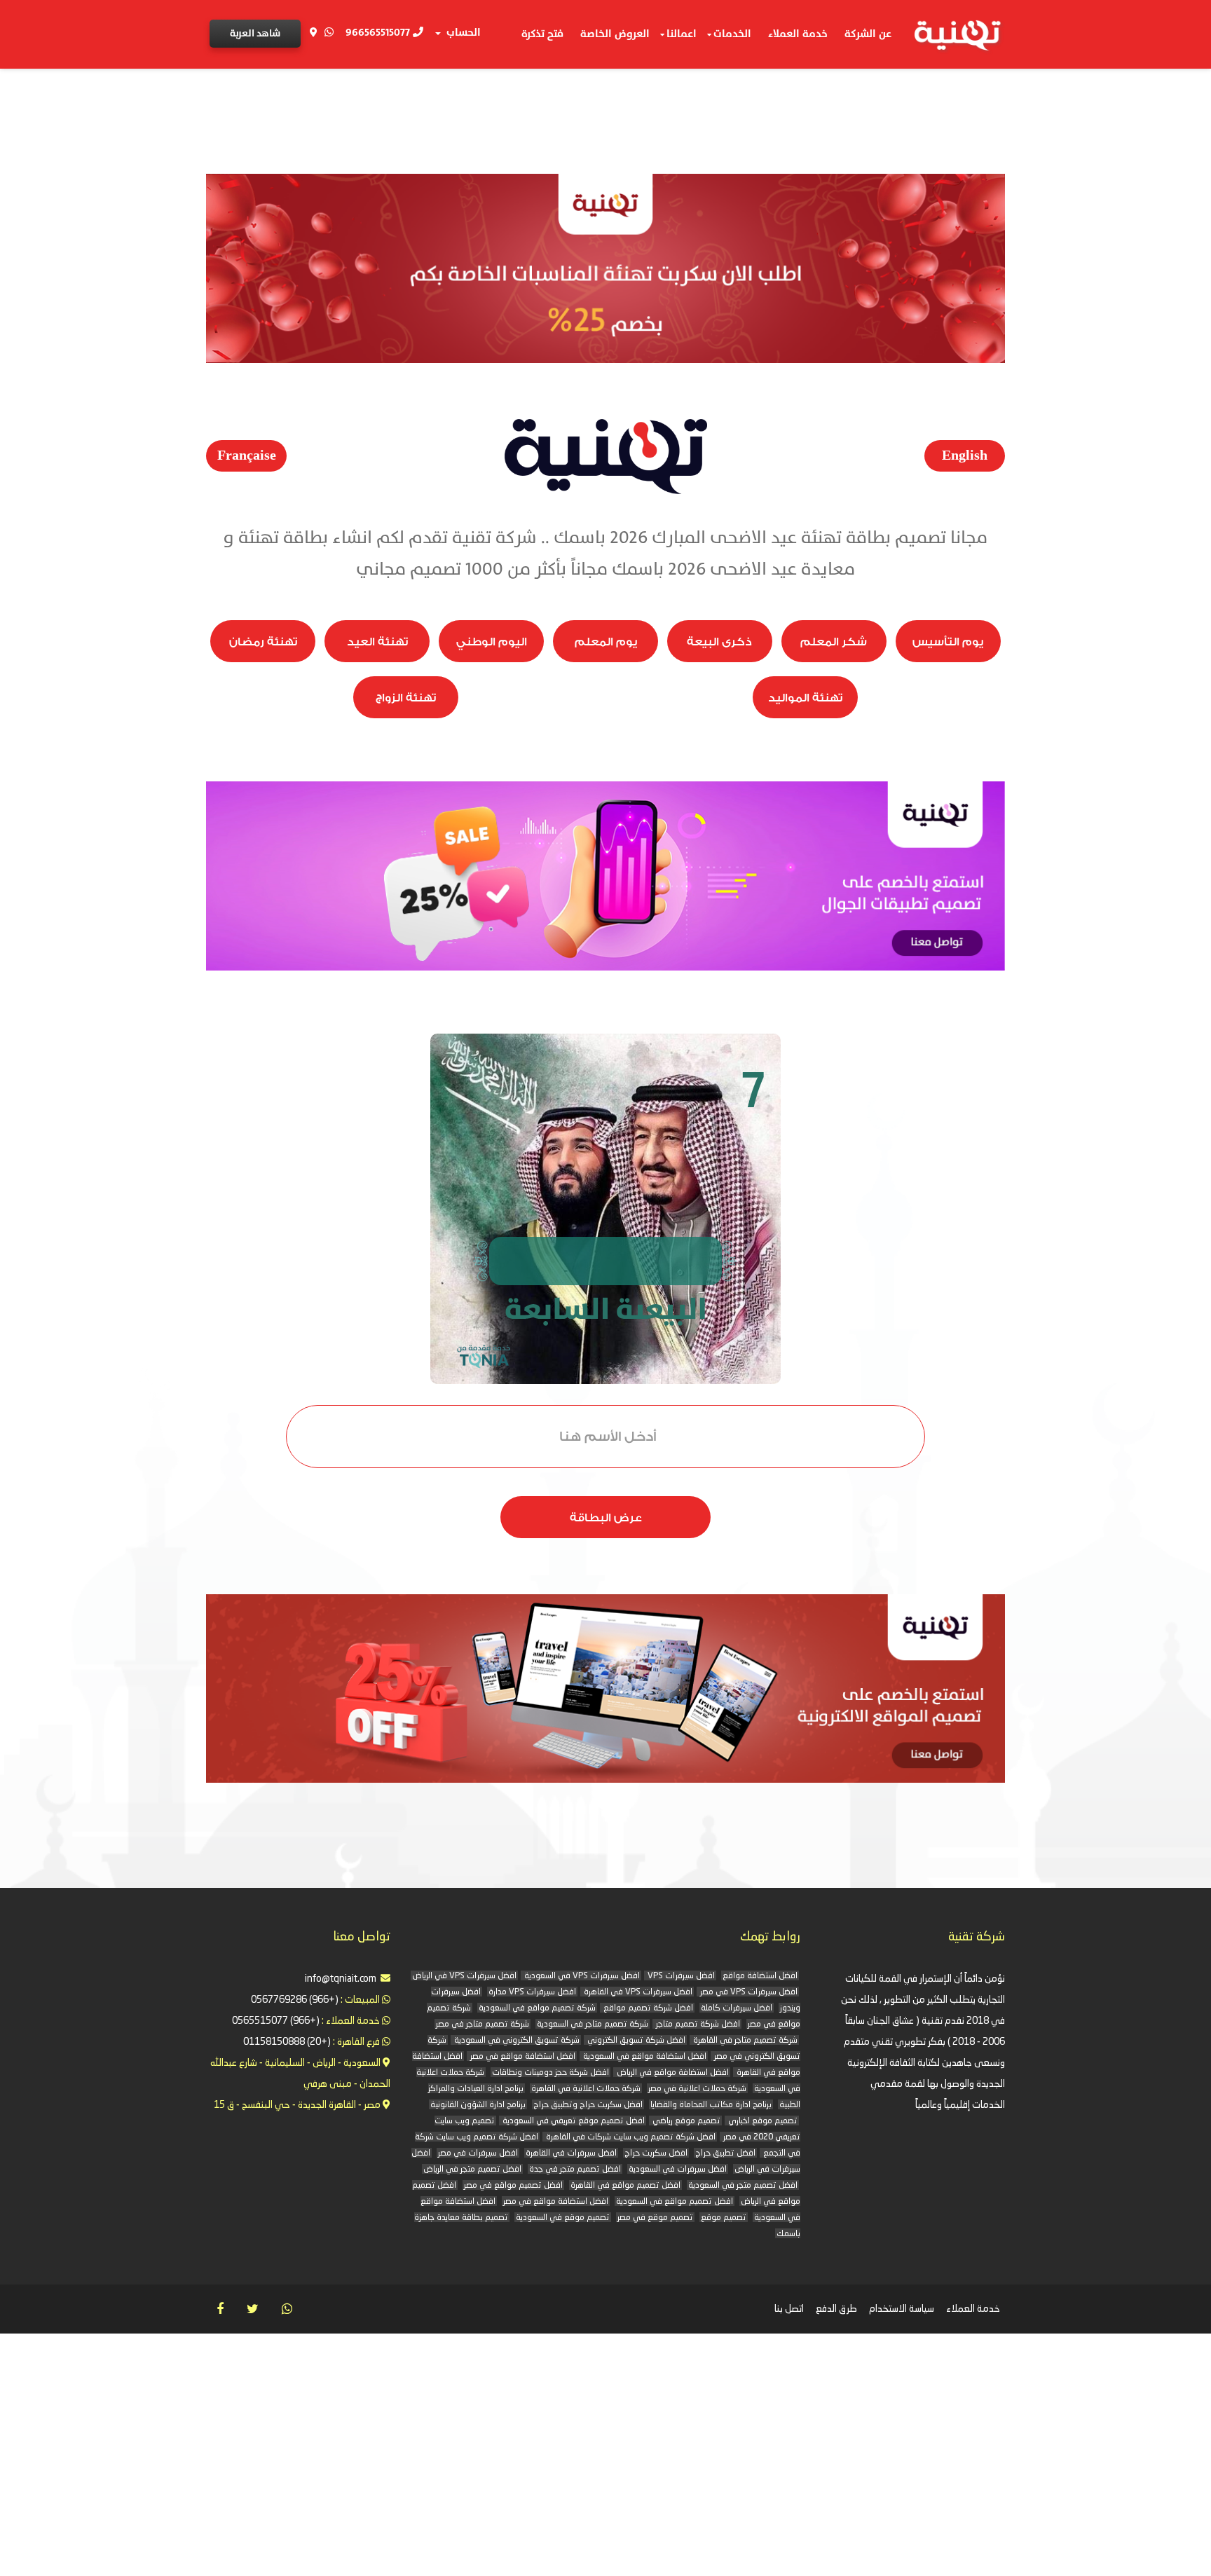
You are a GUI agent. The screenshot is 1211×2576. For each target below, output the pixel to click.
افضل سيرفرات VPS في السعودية (581, 1976)
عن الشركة (868, 34)
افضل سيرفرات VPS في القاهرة (637, 1992)
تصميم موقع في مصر (655, 2218)
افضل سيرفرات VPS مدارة (532, 1992)
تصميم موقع (724, 2218)
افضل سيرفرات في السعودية (678, 2170)
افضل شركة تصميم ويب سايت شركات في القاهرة (630, 2137)
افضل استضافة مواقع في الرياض (672, 2073)
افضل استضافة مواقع (760, 1976)
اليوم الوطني (492, 642)
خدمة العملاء (798, 34)
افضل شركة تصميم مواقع (647, 2008)
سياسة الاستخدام (902, 2309)
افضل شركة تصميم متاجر (697, 2025)
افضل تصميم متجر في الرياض (472, 2170)
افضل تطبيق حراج (725, 2153)
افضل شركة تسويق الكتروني (635, 2041)
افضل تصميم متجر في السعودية (743, 2186)
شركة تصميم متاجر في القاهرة (744, 2041)
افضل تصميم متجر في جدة (575, 2170)
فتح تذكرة (542, 34)
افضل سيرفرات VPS (680, 1976)
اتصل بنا (789, 2309)
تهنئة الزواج (406, 698)
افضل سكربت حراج (656, 2153)
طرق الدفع (836, 2309)
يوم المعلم (606, 642)
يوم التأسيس (948, 642)
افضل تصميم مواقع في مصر (513, 2186)
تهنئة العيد (377, 642)
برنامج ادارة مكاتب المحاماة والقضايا (711, 2105)
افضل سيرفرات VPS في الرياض (464, 1976)
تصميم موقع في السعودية (563, 2218)
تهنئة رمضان (263, 642)
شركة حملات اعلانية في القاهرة (586, 2089)
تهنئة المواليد (805, 698)
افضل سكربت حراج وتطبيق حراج (588, 2105)
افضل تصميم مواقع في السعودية (675, 2202)
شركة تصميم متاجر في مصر (483, 2025)
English (965, 455)
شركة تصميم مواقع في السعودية (537, 2008)
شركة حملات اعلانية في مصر (697, 2089)
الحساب (461, 33)
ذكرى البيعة (719, 642)
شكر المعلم (834, 642)
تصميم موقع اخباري (762, 2121)
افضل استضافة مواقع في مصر (522, 2057)
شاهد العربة (255, 33)
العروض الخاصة (615, 34)
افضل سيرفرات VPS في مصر (748, 1992)
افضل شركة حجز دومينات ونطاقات (550, 2073)
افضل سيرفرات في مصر (478, 2153)
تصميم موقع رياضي (685, 2121)
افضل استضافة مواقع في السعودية (644, 2057)
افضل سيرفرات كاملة (737, 2008)
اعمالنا (682, 34)
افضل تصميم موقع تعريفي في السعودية (573, 2121)
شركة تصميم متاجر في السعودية (593, 2025)
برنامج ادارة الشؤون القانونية (478, 2105)
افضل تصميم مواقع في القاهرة (625, 2186)
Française (247, 455)
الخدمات (732, 34)
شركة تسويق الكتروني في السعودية (516, 2041)
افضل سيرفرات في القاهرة (571, 2153)
